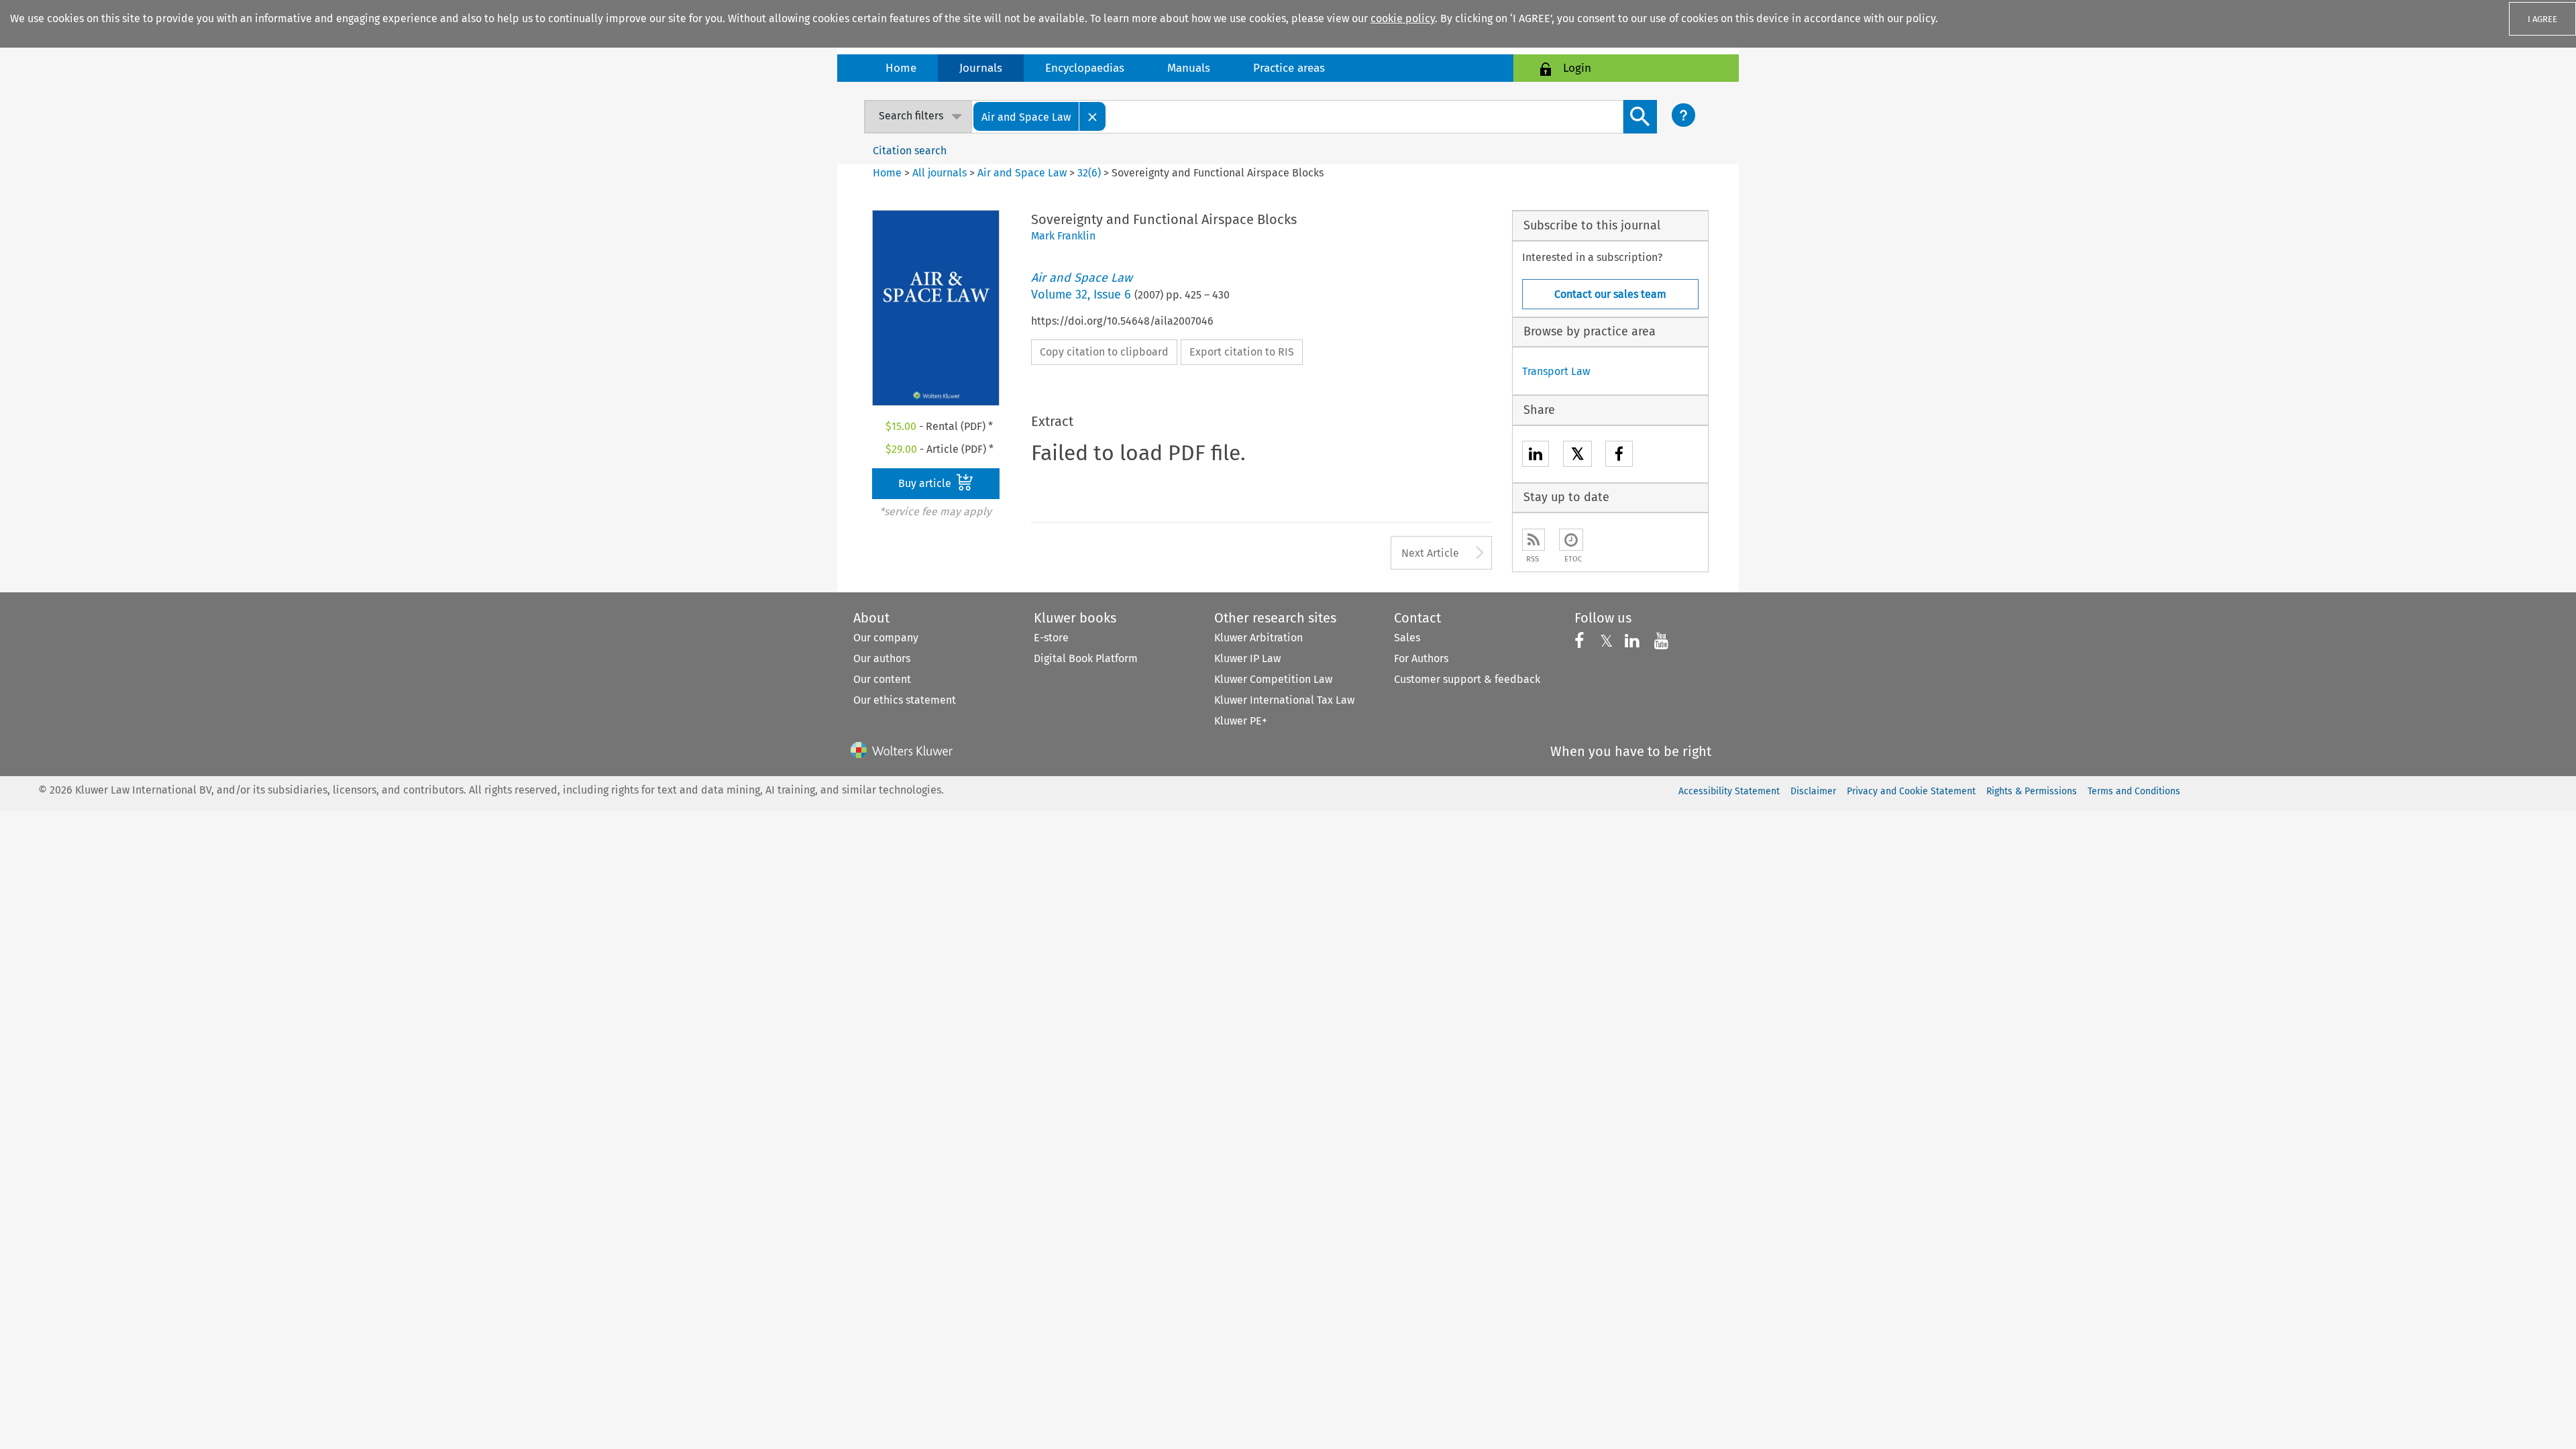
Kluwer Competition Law (1273, 679)
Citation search (910, 151)
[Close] (1093, 116)
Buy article (926, 483)
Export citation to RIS (1242, 352)
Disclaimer (1813, 791)
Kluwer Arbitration (1258, 638)
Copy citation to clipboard (1104, 352)
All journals (941, 173)
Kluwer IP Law (1247, 658)
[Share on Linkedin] (1536, 456)
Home (901, 68)
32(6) (1089, 173)
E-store (1051, 638)
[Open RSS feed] (1534, 540)
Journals (981, 68)
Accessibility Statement (1729, 791)
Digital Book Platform (1086, 658)
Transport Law (1556, 371)
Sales (1407, 638)
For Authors (1421, 658)
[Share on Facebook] (1619, 456)
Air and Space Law (1022, 173)
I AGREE (2542, 19)
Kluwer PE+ (1241, 721)
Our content (882, 679)
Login (1577, 68)
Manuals (1189, 68)
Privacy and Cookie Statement (1911, 791)
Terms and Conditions (2134, 791)
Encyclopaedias (1085, 68)
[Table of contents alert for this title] (1571, 540)
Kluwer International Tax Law (1284, 700)
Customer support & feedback (1467, 679)
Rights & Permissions (2032, 791)
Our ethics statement (905, 700)
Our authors (882, 658)
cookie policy (1403, 18)
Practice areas (1289, 68)
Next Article (1430, 553)
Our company (886, 638)
